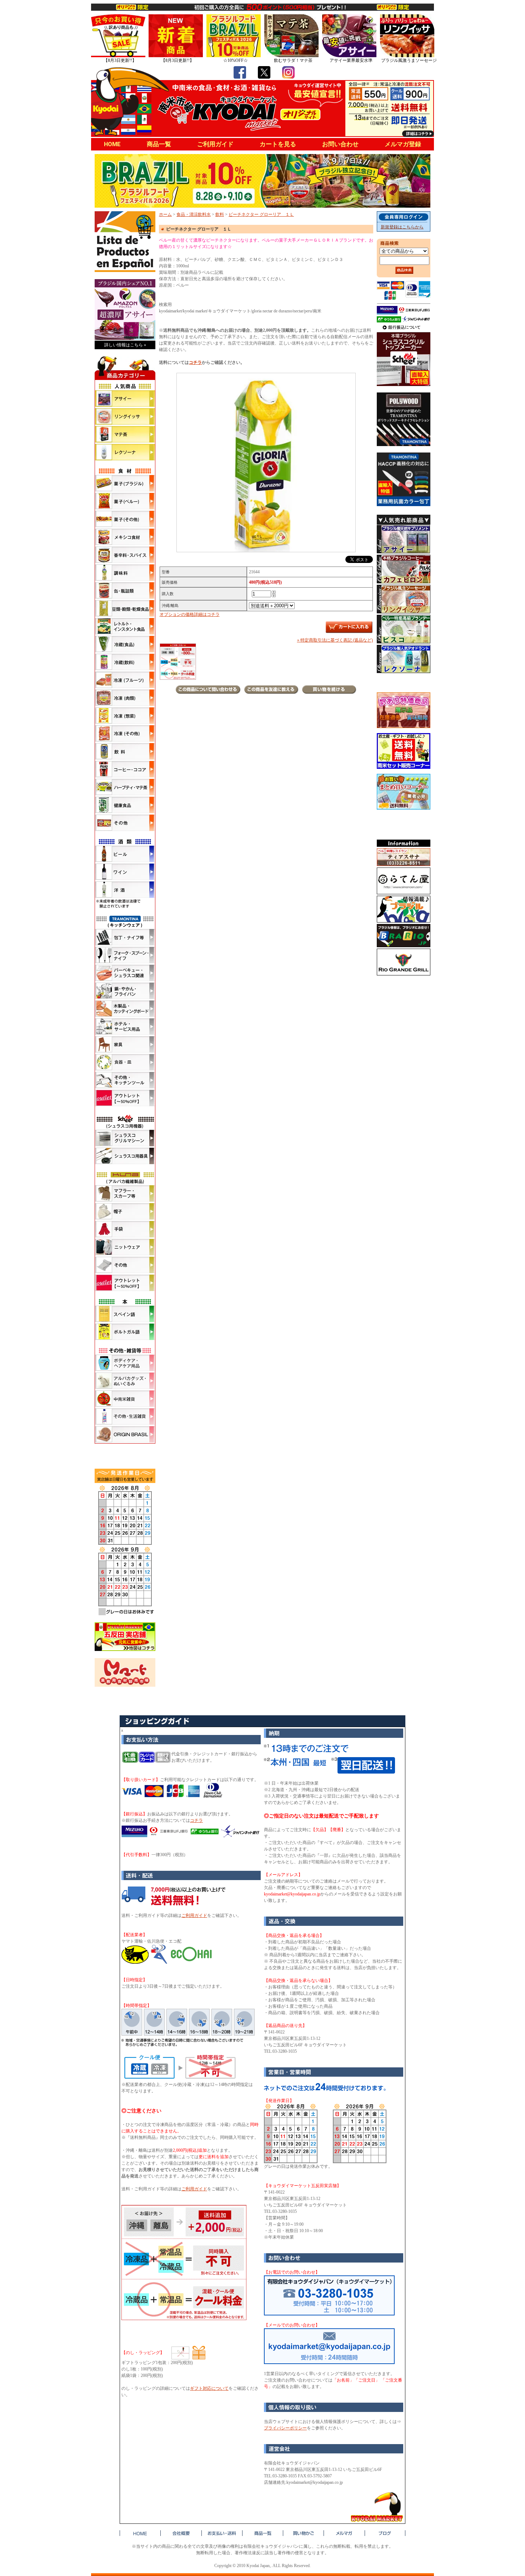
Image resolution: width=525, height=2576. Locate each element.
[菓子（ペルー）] (125, 501)
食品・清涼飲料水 (194, 214)
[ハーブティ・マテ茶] (125, 787)
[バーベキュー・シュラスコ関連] (125, 973)
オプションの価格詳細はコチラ (190, 614)
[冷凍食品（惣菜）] (125, 716)
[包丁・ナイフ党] (125, 937)
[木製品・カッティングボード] (125, 1009)
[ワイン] (125, 872)
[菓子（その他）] (125, 519)
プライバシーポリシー (285, 2428)
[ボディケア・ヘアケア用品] (125, 1363)
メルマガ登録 (403, 144)
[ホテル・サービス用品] (125, 1027)
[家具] (125, 1044)
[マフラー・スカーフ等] (125, 1193)
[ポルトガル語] (125, 1332)
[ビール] (125, 854)
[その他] (125, 823)
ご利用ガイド (215, 144)
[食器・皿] (125, 1062)
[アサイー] (125, 399)
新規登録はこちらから (402, 227)
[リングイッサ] (125, 416)
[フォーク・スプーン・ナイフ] (125, 955)
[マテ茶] (125, 434)
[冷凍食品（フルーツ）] (125, 680)
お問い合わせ (340, 144)
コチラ (195, 362)
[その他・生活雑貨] (125, 1416)
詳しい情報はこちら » (125, 345)
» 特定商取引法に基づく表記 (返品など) (335, 640)
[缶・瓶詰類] (125, 590)
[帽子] (125, 1211)
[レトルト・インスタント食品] (125, 626)
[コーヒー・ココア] (125, 769)
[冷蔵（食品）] (125, 644)
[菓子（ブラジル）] (125, 483)
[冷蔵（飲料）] (125, 662)
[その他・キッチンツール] (125, 1080)
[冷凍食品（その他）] (125, 733)
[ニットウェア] (125, 1247)
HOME (112, 144)
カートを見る (278, 144)
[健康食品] (125, 805)
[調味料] (125, 573)
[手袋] (125, 1229)
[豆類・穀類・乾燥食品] (125, 608)
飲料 (220, 214)
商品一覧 (159, 144)
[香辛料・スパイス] (125, 555)
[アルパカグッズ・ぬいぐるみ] (125, 1381)
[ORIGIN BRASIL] (125, 1434)
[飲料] (125, 751)
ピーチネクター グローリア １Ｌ (261, 214)
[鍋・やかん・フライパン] (125, 991)
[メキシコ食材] (125, 537)
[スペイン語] (125, 1314)
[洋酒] (125, 890)
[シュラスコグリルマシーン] (125, 1138)
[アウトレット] (125, 1098)
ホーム (165, 214)
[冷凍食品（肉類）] (125, 698)
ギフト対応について (209, 2388)
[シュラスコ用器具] (125, 1156)
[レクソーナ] (125, 452)
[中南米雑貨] (125, 1399)
